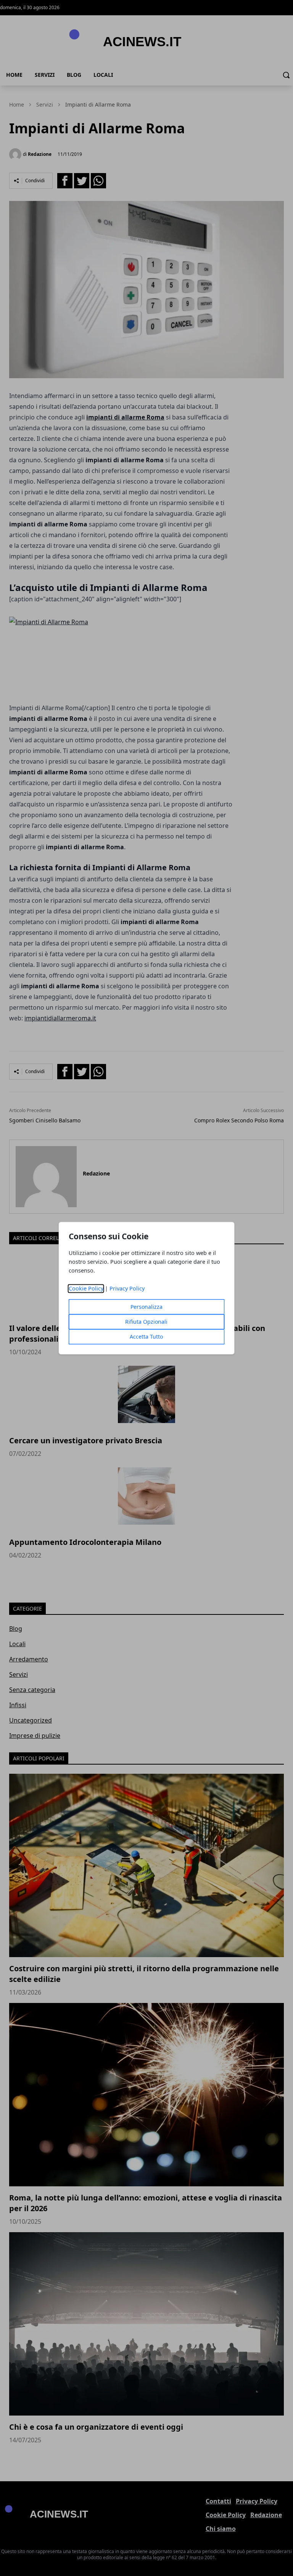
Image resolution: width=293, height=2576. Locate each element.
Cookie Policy (86, 1288)
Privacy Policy (127, 1288)
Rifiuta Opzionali (146, 1322)
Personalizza (146, 1307)
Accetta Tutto (146, 1337)
